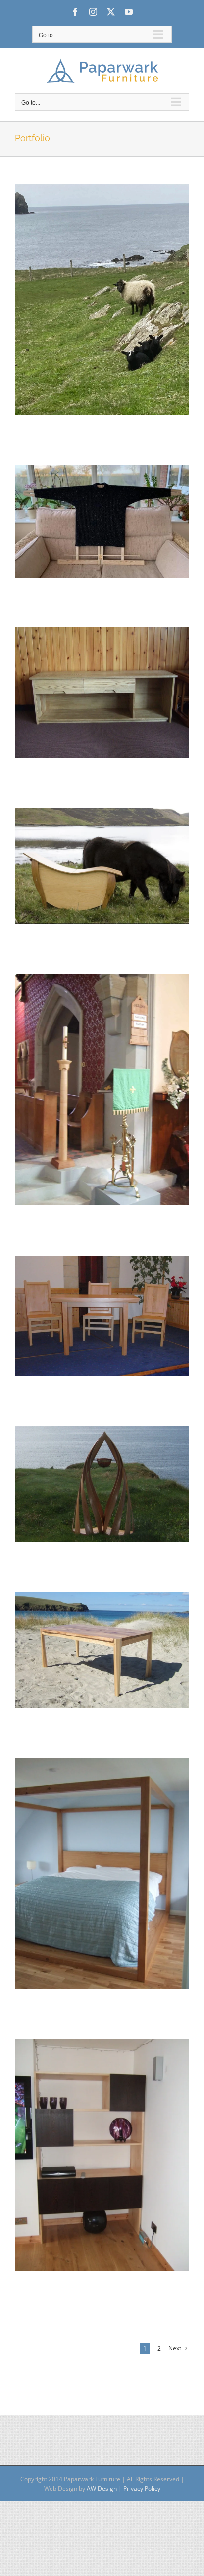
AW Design (102, 2488)
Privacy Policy (142, 2488)
